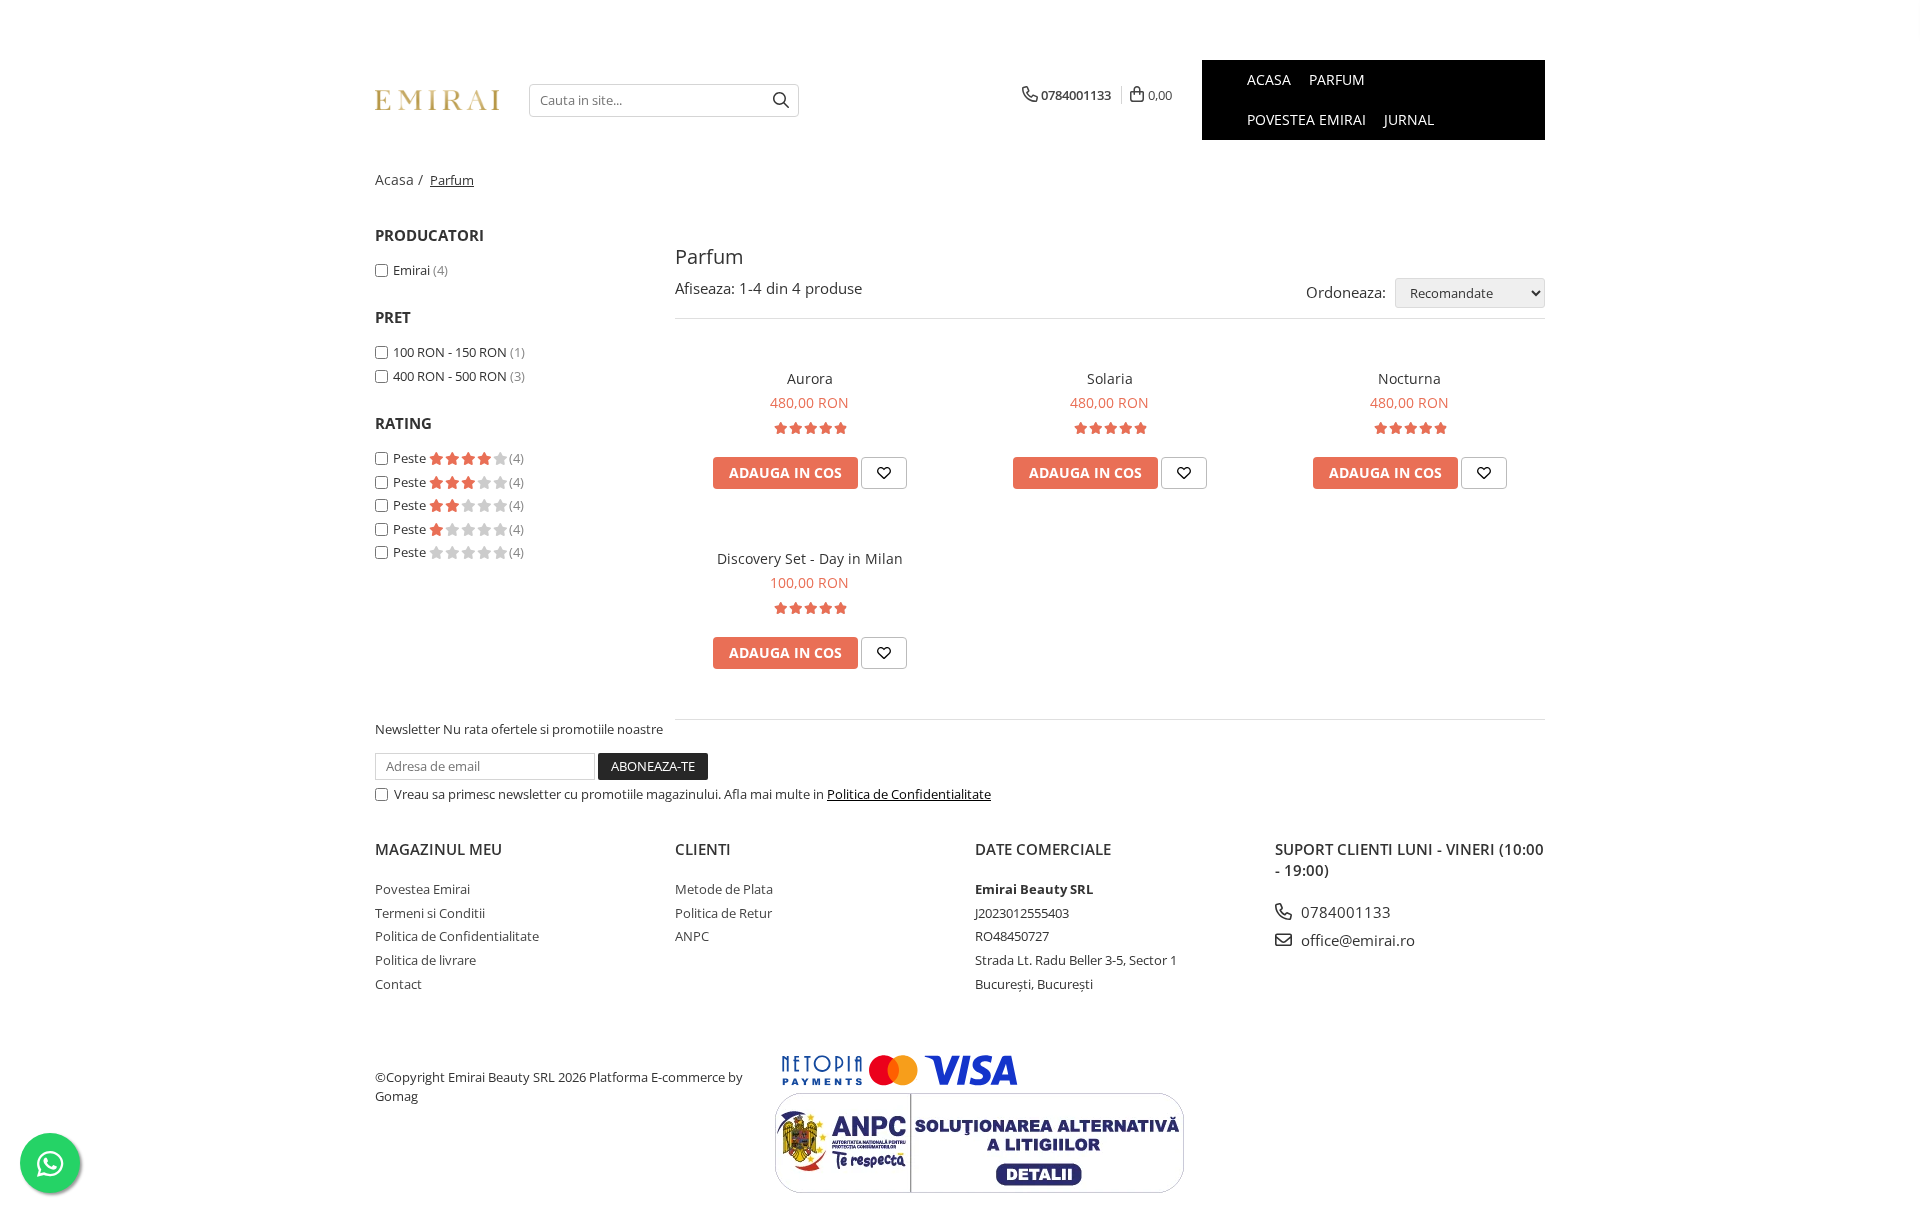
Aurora (810, 378)
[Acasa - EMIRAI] (437, 100)
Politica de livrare (425, 960)
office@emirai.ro (1356, 940)
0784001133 (1344, 912)
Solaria (1110, 378)
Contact (398, 984)
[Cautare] (781, 100)
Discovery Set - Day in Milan (810, 558)
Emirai (411, 270)
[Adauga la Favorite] (884, 473)
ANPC (692, 936)
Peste (411, 458)
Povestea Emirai (422, 889)
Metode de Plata (724, 889)
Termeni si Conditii (430, 913)
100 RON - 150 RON (450, 352)
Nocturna (1409, 378)
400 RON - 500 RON (450, 376)
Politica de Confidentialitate (909, 794)
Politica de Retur (723, 913)
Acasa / (401, 179)
